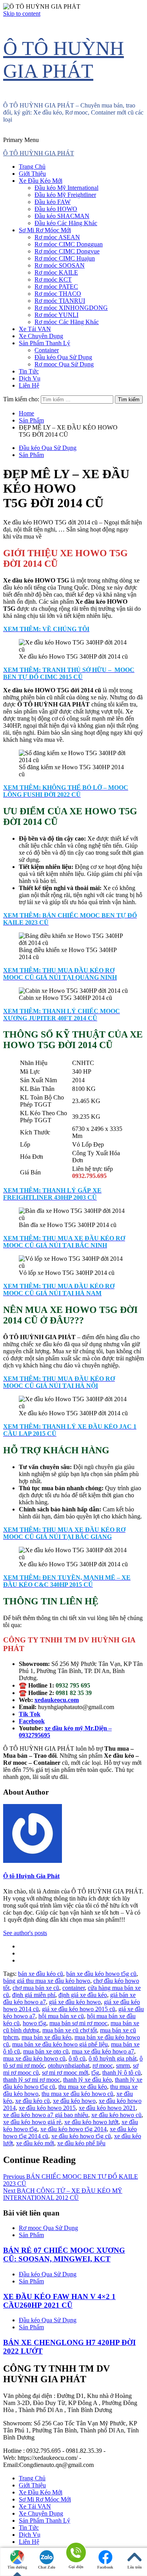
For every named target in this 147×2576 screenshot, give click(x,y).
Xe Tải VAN (35, 329)
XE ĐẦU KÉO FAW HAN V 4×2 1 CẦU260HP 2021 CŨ (59, 2301)
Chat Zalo (47, 2567)
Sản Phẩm (31, 455)
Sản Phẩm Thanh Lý (44, 343)
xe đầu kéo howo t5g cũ (81, 2136)
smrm (123, 2065)
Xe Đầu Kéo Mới (41, 181)
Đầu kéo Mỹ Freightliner (65, 195)
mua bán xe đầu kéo (46, 2037)
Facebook (105, 2567)
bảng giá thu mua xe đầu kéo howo (47, 1981)
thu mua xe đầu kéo (83, 2087)
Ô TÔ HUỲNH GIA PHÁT (39, 153)
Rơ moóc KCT (53, 279)
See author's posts (25, 1933)
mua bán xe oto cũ (46, 2051)
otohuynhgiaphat (69, 2065)
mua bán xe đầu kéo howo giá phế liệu (60, 2044)
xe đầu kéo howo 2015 (47, 2108)
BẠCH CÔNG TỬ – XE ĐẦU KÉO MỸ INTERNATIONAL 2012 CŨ (63, 2194)
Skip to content (22, 14)
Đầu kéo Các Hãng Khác (66, 223)
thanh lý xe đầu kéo (87, 2080)
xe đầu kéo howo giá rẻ (32, 2122)
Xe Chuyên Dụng (41, 336)
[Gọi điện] (76, 2553)
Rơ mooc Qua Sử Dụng (64, 364)
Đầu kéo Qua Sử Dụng (63, 357)
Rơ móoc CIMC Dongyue (67, 251)
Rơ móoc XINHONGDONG (71, 308)
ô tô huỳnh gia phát (113, 2058)
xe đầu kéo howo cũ (116, 2115)
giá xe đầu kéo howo (75, 2002)
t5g (95, 2073)
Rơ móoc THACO (58, 294)
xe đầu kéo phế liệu (81, 2143)
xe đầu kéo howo (74, 2101)
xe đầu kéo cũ (33, 2101)
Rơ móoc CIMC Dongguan (69, 244)
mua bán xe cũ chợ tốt (70, 2030)
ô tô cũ (77, 2058)
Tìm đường (17, 2567)
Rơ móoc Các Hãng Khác (67, 322)
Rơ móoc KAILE (56, 272)
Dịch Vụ (30, 378)
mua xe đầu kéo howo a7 (103, 2051)
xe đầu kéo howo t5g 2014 (73, 2129)
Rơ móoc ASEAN (57, 237)
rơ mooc (103, 2065)
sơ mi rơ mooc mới (65, 2073)
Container (47, 350)
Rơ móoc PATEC (56, 287)
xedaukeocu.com (57, 1700)
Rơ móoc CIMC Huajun (65, 258)
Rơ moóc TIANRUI (60, 301)
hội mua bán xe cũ (61, 2016)
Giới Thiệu (32, 174)
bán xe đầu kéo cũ (41, 1974)
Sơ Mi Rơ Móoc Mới (45, 230)
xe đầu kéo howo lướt (91, 2122)
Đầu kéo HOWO (56, 209)
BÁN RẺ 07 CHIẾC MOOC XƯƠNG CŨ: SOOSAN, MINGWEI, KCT (64, 2255)
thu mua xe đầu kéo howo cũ (77, 2094)
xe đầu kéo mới (35, 2143)
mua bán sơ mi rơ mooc (78, 2023)
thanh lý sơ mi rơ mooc (32, 2080)
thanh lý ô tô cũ (122, 2073)
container (73, 1988)
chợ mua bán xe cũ (36, 1988)
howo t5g (34, 2023)
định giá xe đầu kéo (83, 1995)
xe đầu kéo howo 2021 (107, 2108)
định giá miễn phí (34, 1995)
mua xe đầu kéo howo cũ (34, 2058)
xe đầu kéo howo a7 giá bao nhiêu (46, 2115)
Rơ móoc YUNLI (56, 315)
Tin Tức (29, 371)
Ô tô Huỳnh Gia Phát (31, 1876)
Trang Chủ (32, 167)
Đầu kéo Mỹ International (66, 188)
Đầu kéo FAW (53, 202)
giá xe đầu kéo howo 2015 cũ (79, 2009)
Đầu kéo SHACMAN (62, 216)
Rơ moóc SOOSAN (60, 265)
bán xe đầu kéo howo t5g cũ (101, 1974)
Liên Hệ (29, 385)
